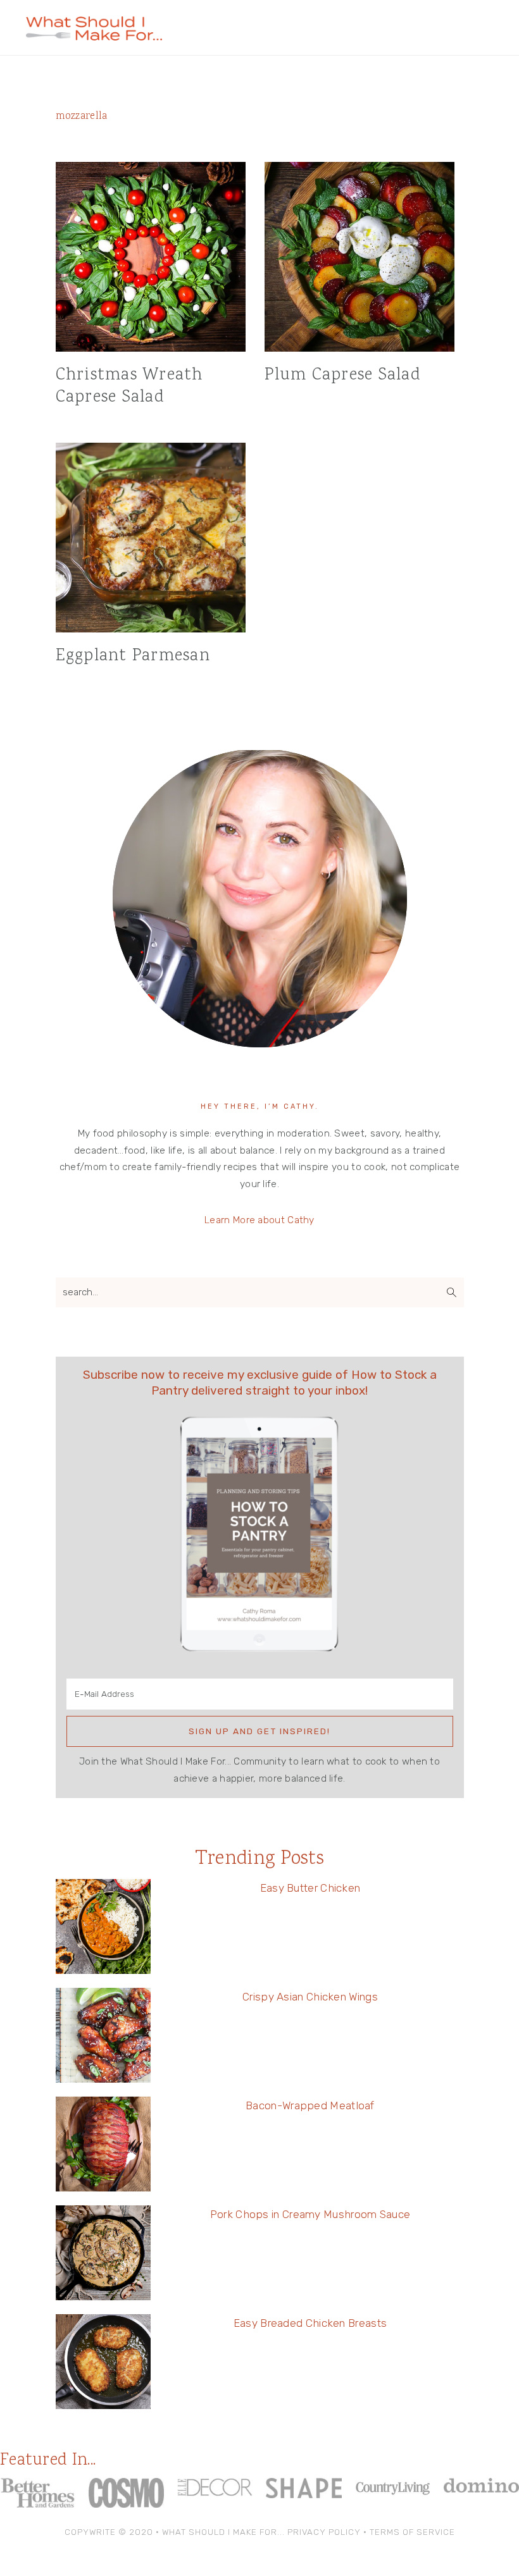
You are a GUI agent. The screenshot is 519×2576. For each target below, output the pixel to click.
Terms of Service (412, 2532)
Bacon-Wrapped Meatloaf (310, 2105)
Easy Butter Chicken (310, 1888)
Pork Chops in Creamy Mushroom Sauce (310, 2214)
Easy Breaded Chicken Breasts (310, 2323)
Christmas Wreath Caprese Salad (129, 386)
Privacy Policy (324, 2532)
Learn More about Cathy (259, 1220)
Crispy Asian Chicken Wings (310, 1997)
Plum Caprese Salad (343, 375)
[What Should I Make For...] (94, 35)
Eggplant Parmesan (133, 656)
